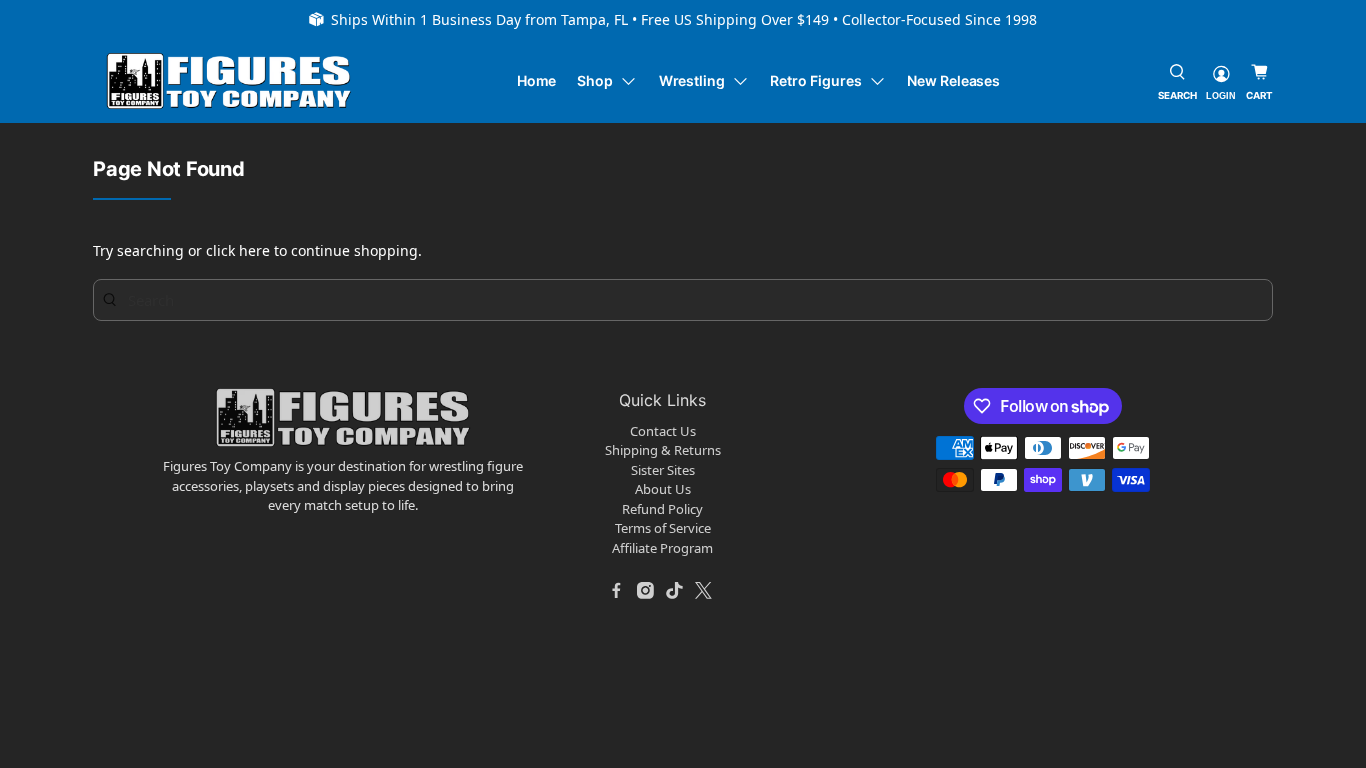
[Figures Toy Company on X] (704, 590)
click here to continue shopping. (314, 250)
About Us (663, 489)
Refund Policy (662, 509)
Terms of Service (663, 528)
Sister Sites (663, 470)
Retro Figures (815, 80)
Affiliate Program (662, 548)
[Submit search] (110, 300)
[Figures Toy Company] (229, 81)
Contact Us (663, 431)
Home (537, 80)
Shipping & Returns (663, 450)
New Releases (953, 80)
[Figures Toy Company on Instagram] (646, 590)
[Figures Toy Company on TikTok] (675, 590)
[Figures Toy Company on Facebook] (617, 590)
